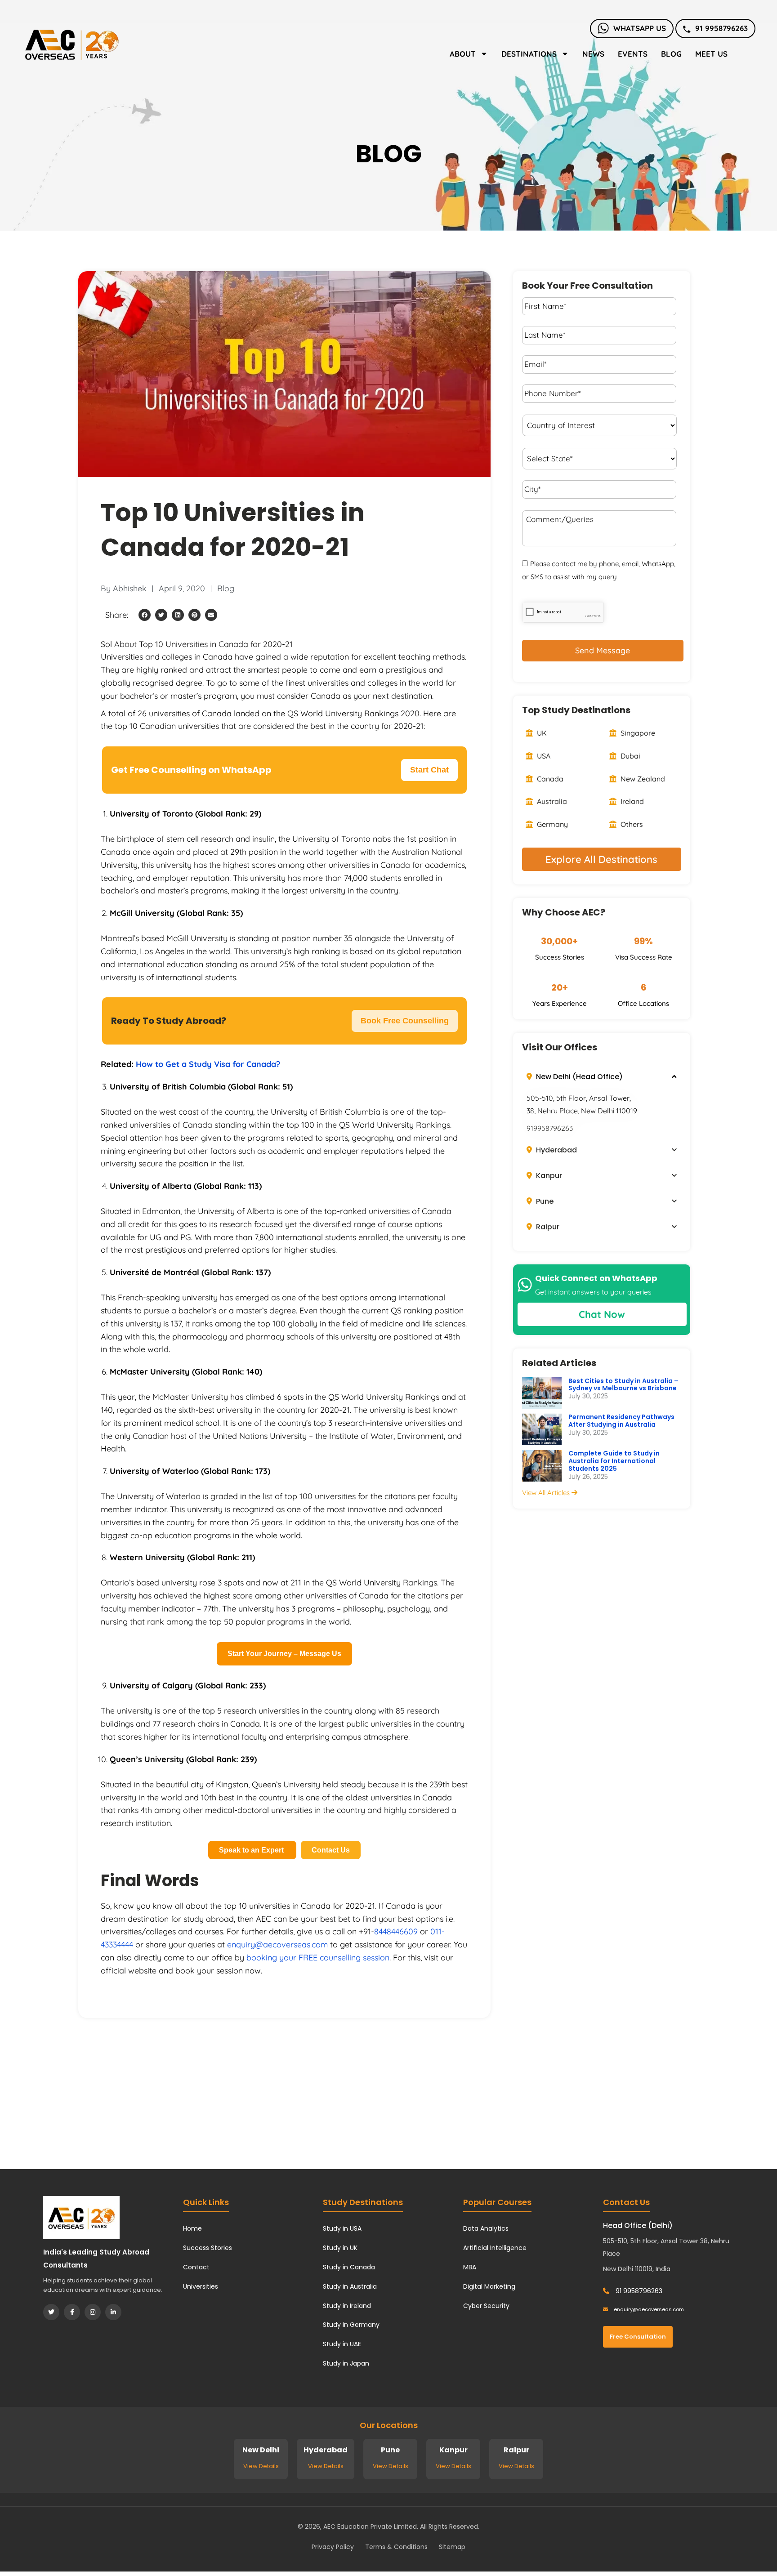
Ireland (631, 801)
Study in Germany (351, 2325)
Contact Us (331, 1850)
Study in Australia (350, 2286)
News (593, 54)
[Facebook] (72, 2312)
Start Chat (429, 770)
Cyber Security (486, 2306)
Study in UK (340, 2248)
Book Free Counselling (405, 1021)
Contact (196, 2267)
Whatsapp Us (640, 28)
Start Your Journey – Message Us (284, 1654)
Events (633, 54)
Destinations (529, 54)
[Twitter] (51, 2312)
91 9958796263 (721, 28)
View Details (261, 2466)
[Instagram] (93, 2312)
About (463, 54)
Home (192, 2228)
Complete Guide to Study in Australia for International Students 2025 (614, 1461)
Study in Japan (346, 2363)
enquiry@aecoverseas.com (277, 1944)
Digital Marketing (489, 2286)
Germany (551, 824)
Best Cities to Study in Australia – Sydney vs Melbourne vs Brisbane (623, 1385)
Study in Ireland (347, 2306)
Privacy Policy (333, 2547)
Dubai (630, 756)
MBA (470, 2267)
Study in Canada (349, 2267)
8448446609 (396, 1931)
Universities (201, 2286)
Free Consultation (638, 2337)
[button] (145, 615)
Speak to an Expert (252, 1850)
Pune (544, 1201)
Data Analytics (486, 2228)
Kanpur (548, 1176)
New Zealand (642, 779)
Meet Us (711, 54)
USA (543, 756)
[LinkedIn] (113, 2312)
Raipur (547, 1227)
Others (631, 824)
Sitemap (452, 2547)
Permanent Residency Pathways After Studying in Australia (621, 1421)
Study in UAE (342, 2344)
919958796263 (550, 1128)
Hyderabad (556, 1150)
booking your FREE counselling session (318, 1958)
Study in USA (342, 2228)
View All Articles (547, 1493)
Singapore (637, 733)
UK (541, 733)
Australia (551, 801)
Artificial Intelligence (495, 2248)
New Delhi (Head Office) (578, 1077)
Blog (671, 54)
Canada (549, 779)
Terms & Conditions (396, 2547)
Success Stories (208, 2248)
